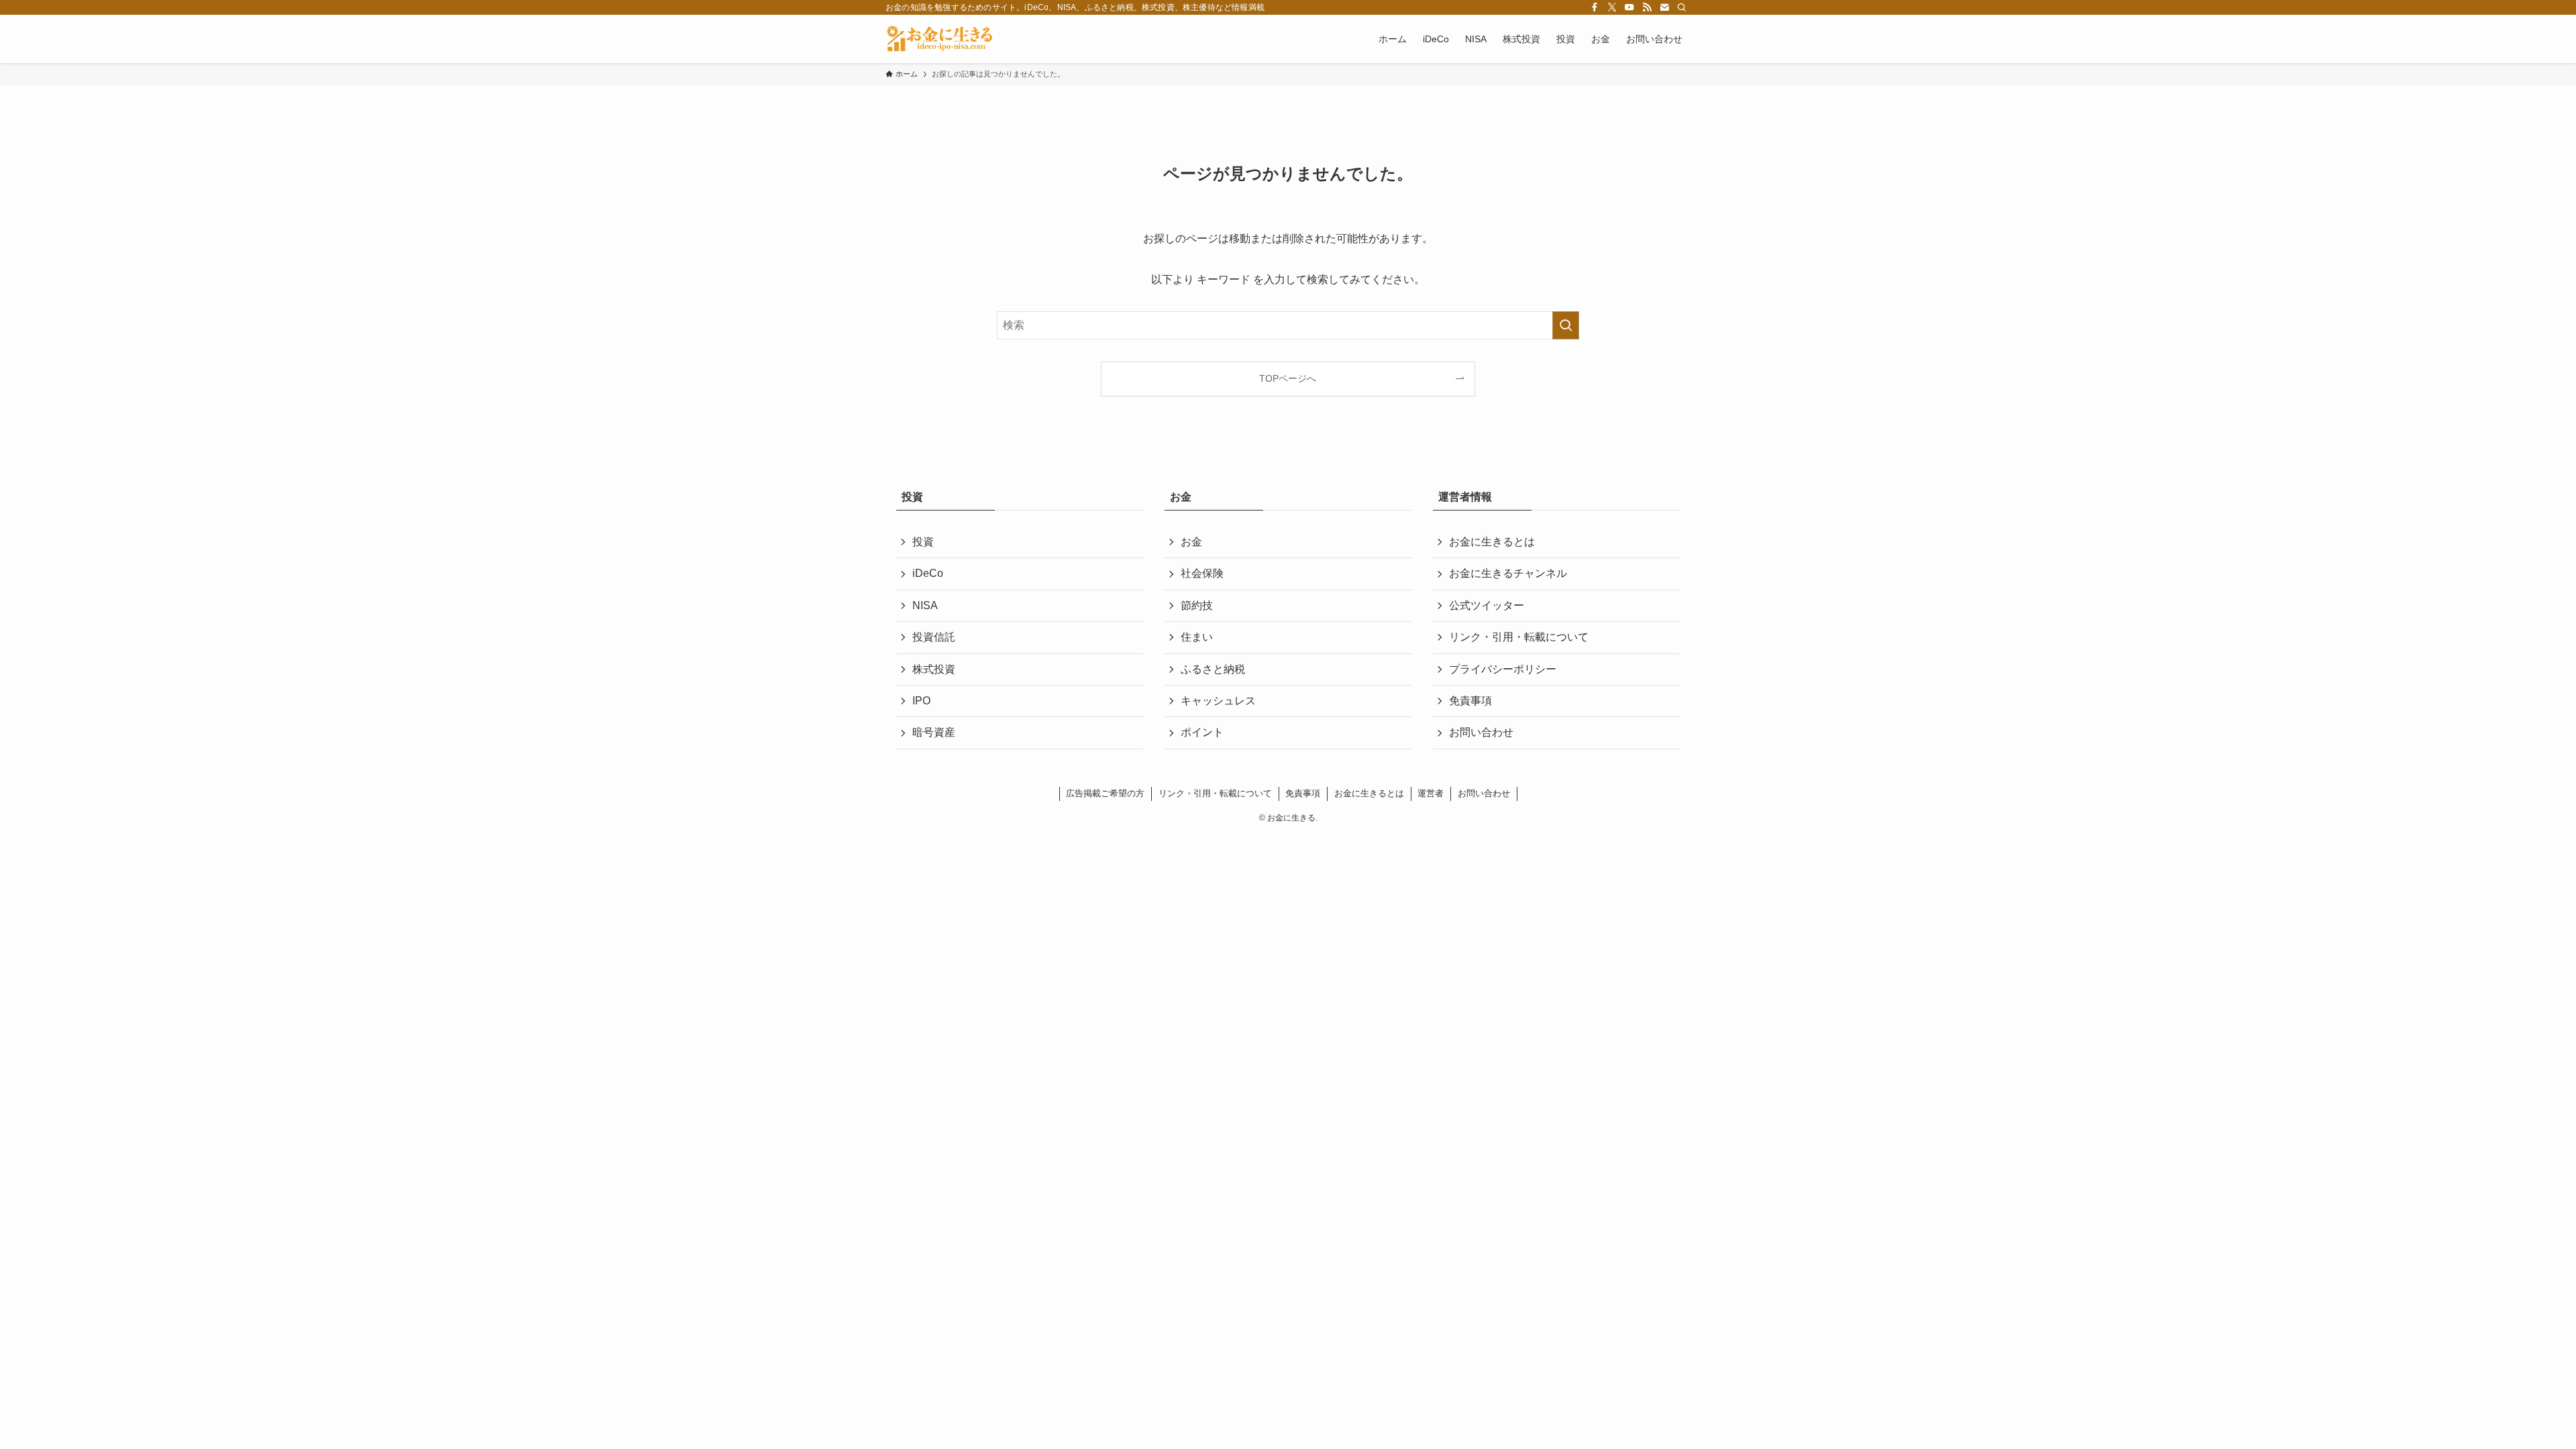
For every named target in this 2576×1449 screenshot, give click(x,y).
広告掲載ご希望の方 (1105, 793)
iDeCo (928, 573)
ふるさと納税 (1213, 669)
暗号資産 (934, 732)
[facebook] (1595, 7)
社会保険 (1202, 573)
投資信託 (934, 637)
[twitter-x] (1612, 7)
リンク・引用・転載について (1519, 637)
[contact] (1664, 7)
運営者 (1431, 793)
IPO (921, 701)
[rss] (1647, 7)
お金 (1191, 542)
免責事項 (1470, 701)
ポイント (1202, 732)
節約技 (1197, 605)
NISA (925, 605)
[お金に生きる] (940, 39)
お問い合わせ (1481, 732)
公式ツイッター (1487, 605)
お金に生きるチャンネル (1508, 573)
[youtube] (1629, 7)
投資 (923, 542)
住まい (1197, 637)
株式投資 (934, 669)
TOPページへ (1288, 378)
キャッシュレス (1218, 701)
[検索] (1682, 7)
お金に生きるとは (1492, 542)
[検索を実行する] (1566, 325)
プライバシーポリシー (1503, 669)
